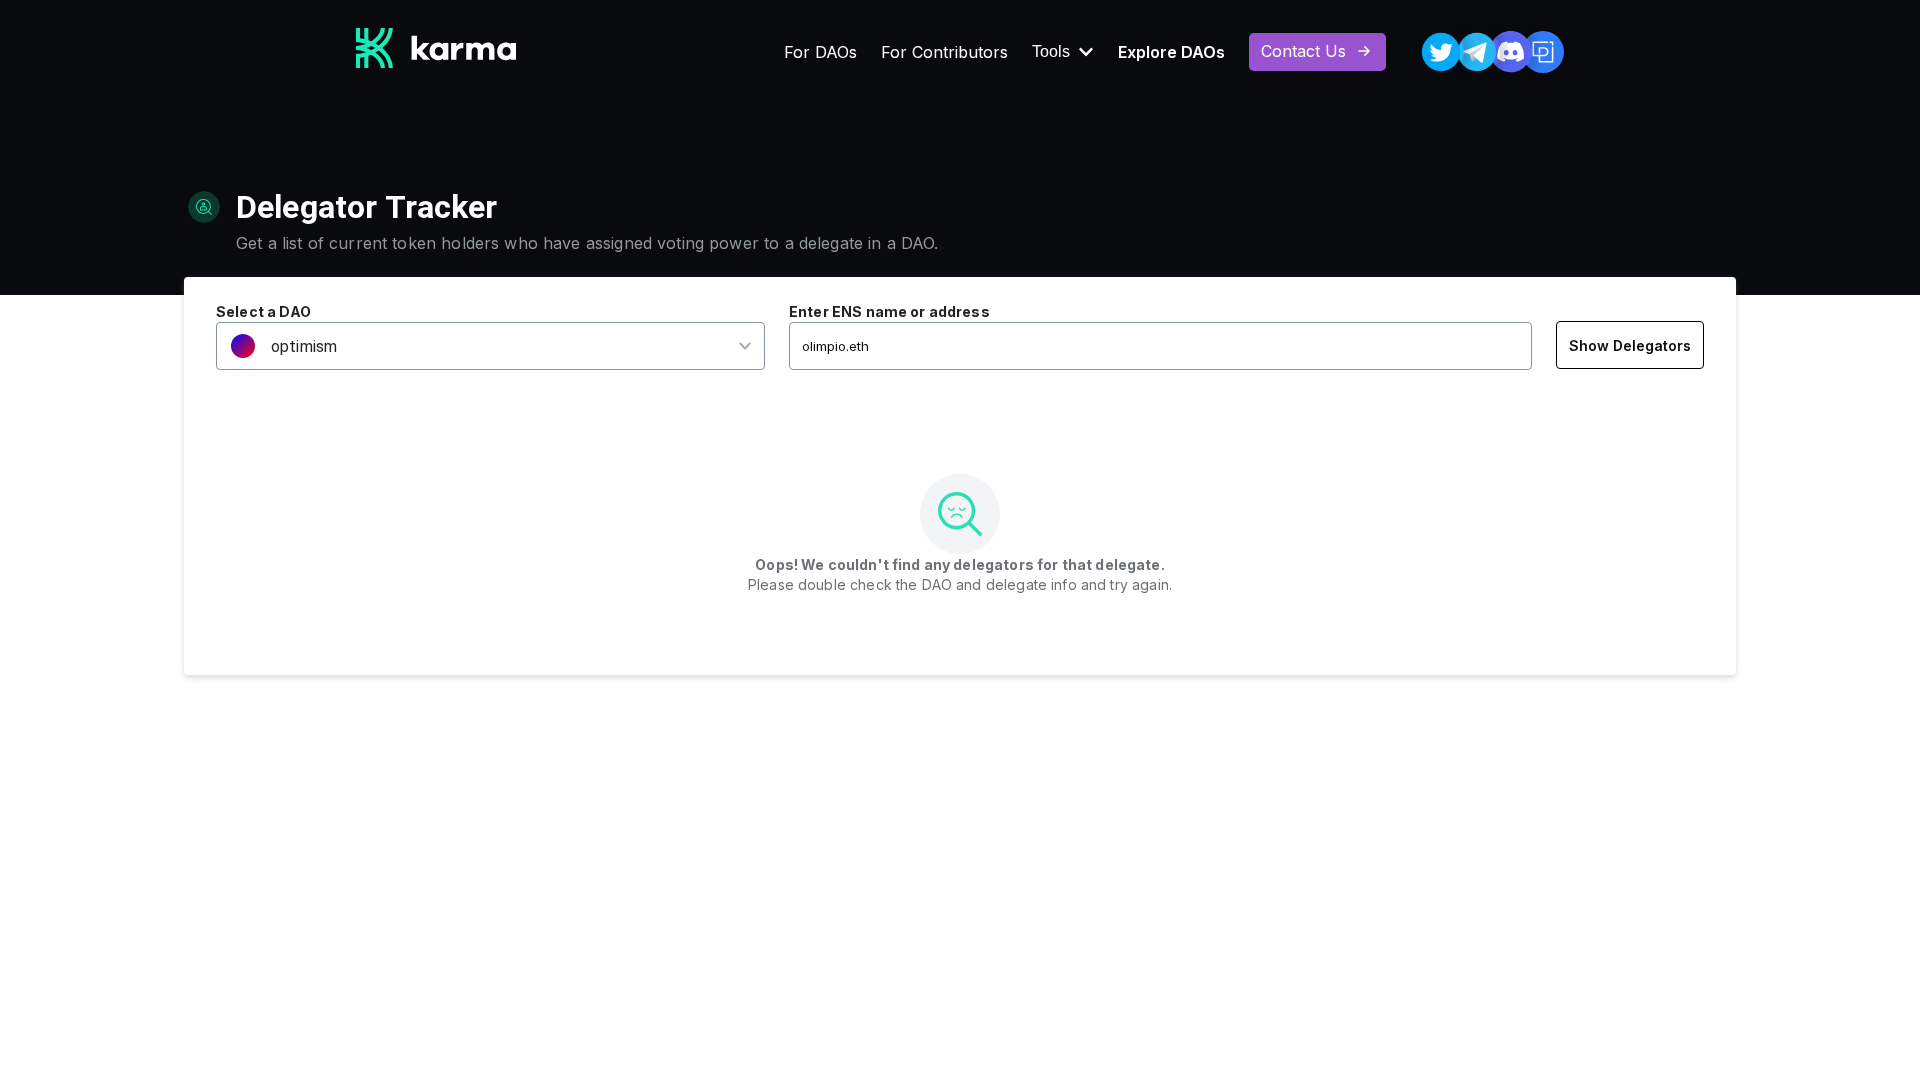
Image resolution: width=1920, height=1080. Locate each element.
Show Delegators (1630, 345)
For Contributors (944, 52)
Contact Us (1303, 51)
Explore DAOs (1171, 52)
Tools (1051, 52)
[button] (477, 346)
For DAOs (820, 52)
